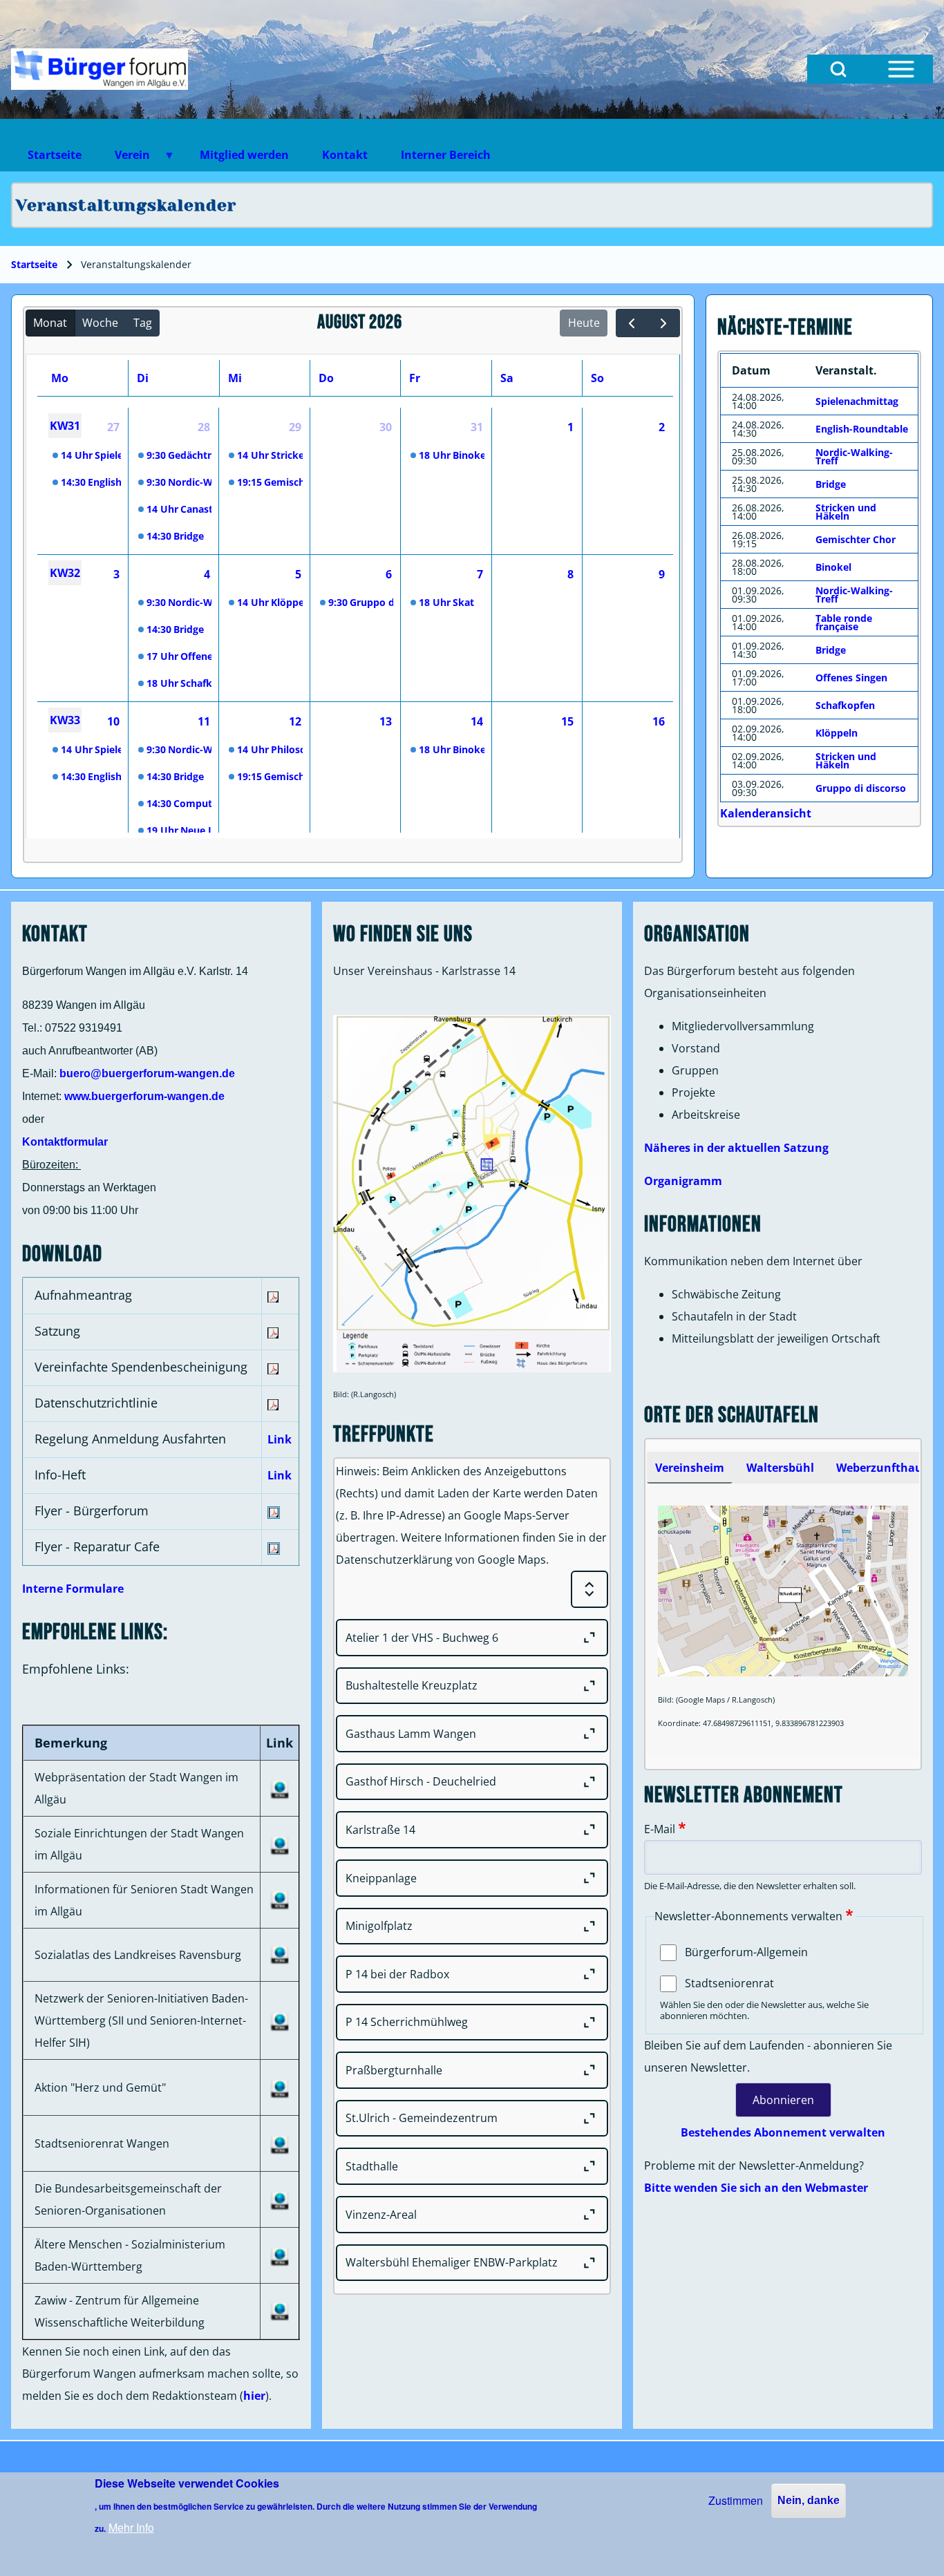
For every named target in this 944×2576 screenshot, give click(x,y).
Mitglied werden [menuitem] (244, 155)
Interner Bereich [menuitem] (446, 155)
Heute (584, 323)
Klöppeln (837, 733)
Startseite (34, 264)
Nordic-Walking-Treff (854, 456)
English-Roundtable (862, 429)
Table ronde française (844, 622)
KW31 (65, 426)
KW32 (65, 573)
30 (386, 427)
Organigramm (683, 1181)
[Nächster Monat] (664, 323)
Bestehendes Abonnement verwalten (783, 2132)
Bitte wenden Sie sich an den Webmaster (756, 2188)
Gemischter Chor (856, 539)
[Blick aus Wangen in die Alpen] (100, 69)
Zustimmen (736, 2500)
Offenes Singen (851, 678)
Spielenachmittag (857, 401)
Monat (50, 323)
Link (280, 1439)
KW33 (65, 720)
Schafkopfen (845, 705)
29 (295, 427)
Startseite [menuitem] (55, 155)
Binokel (833, 567)
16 (659, 721)
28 (204, 427)
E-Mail (660, 1829)
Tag (143, 323)
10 (113, 721)
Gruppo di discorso (861, 788)
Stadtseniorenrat (729, 1983)
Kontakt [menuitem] (345, 155)
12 (295, 721)
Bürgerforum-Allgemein (746, 1952)
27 (113, 427)
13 (386, 721)
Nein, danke (809, 2500)
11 (204, 721)
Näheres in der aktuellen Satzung (736, 1148)
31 (477, 427)
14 (477, 721)
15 (567, 721)
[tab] (690, 1468)
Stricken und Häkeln (846, 512)
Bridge (831, 484)
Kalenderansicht (766, 813)
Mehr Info (131, 2527)
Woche (100, 323)
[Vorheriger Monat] (632, 323)
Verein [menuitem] (124, 159)
